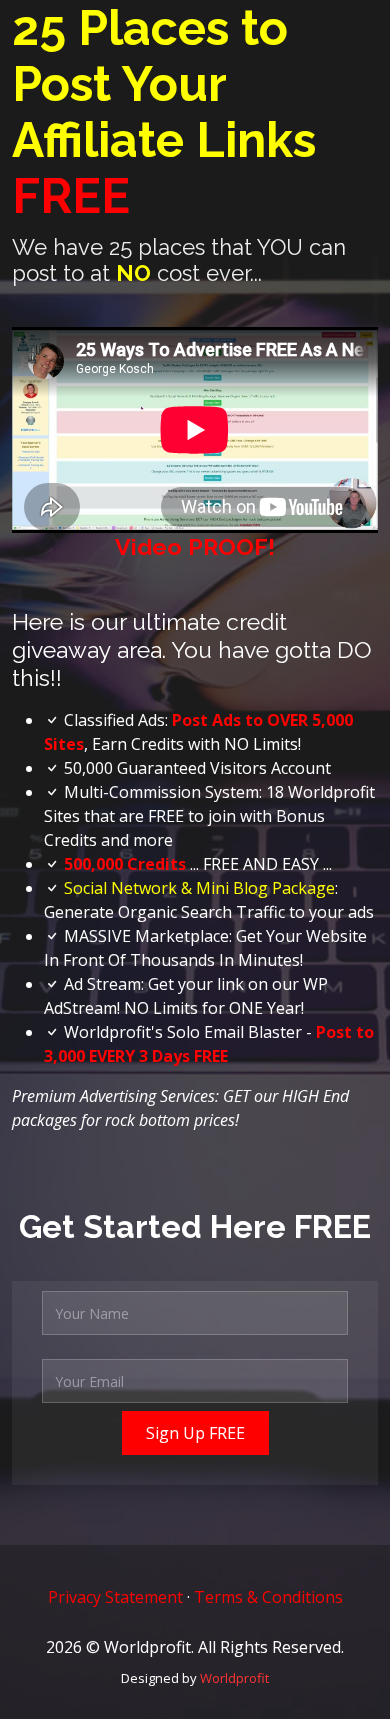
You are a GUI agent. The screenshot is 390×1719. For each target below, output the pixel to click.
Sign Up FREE (195, 1433)
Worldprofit (234, 1678)
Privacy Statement (115, 1597)
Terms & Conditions (268, 1597)
